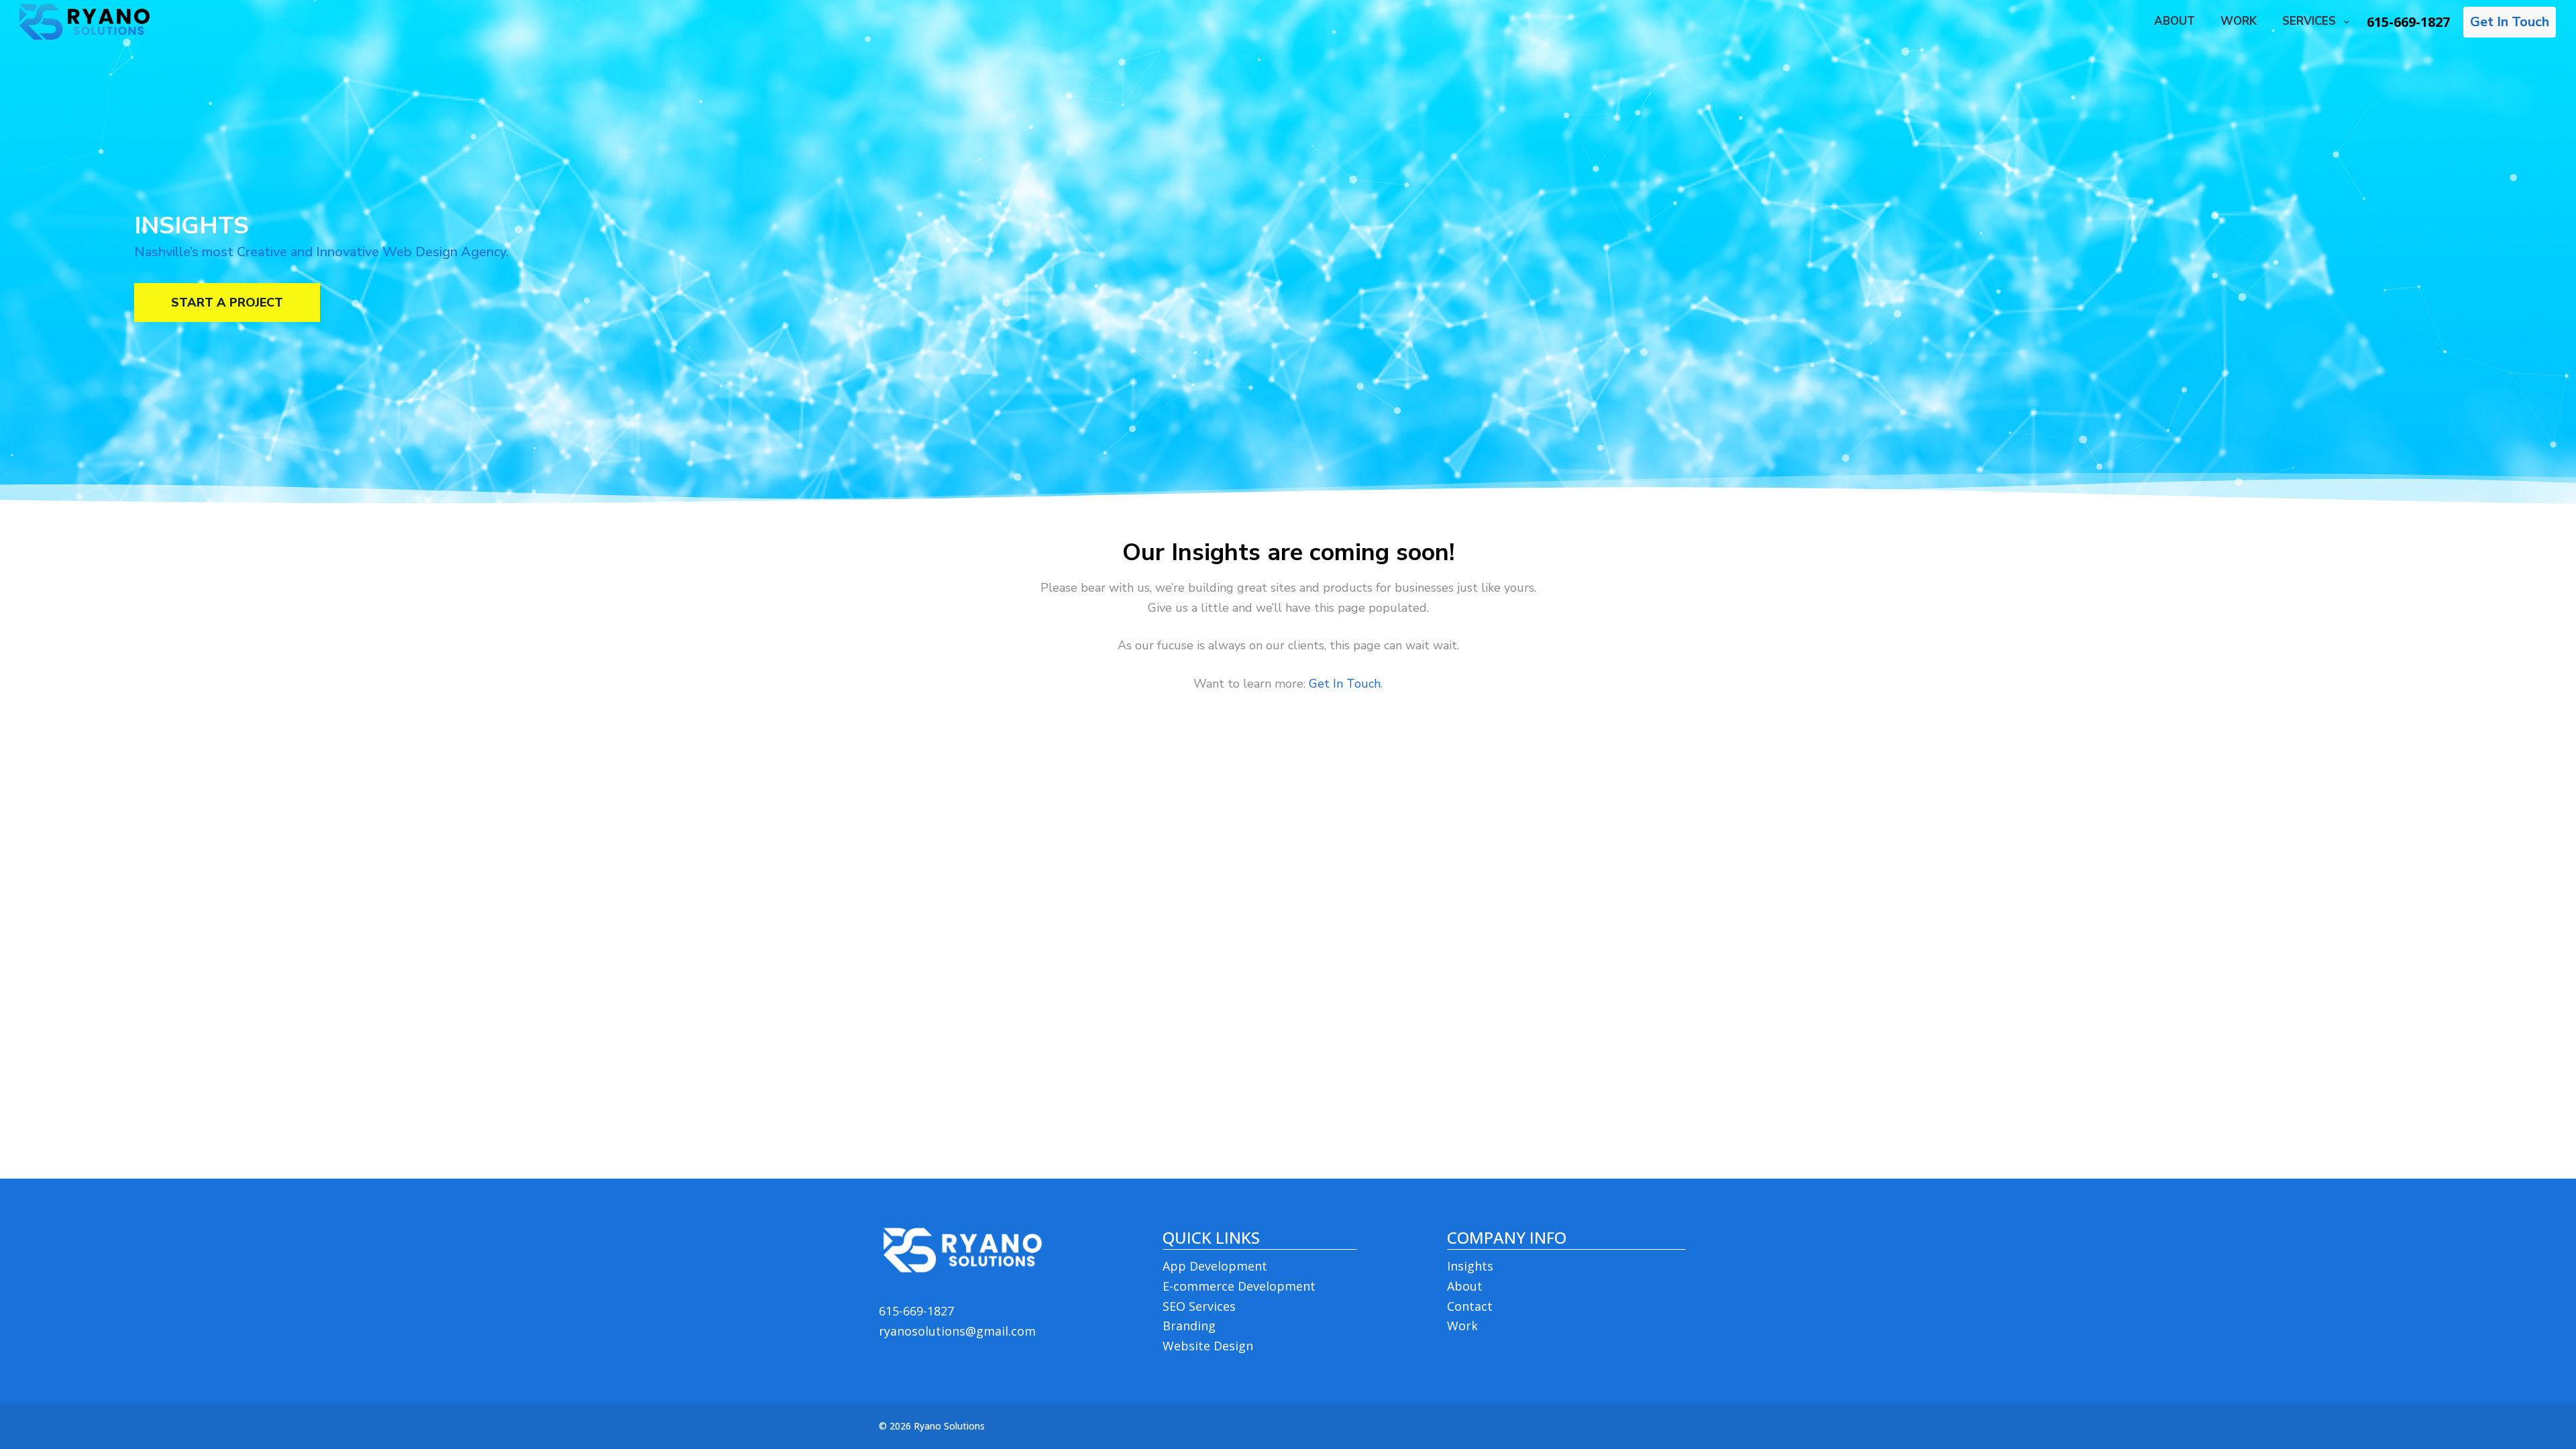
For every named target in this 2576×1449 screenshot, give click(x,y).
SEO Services (1199, 1306)
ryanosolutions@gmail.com (957, 1331)
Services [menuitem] (2309, 21)
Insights (1470, 1266)
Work (1462, 1326)
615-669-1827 (2408, 22)
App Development (1215, 1266)
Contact (1470, 1306)
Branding (1189, 1326)
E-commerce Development (1239, 1286)
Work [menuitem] (2239, 21)
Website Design (1208, 1346)
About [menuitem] (2175, 21)
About (1465, 1286)
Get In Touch (2510, 22)
